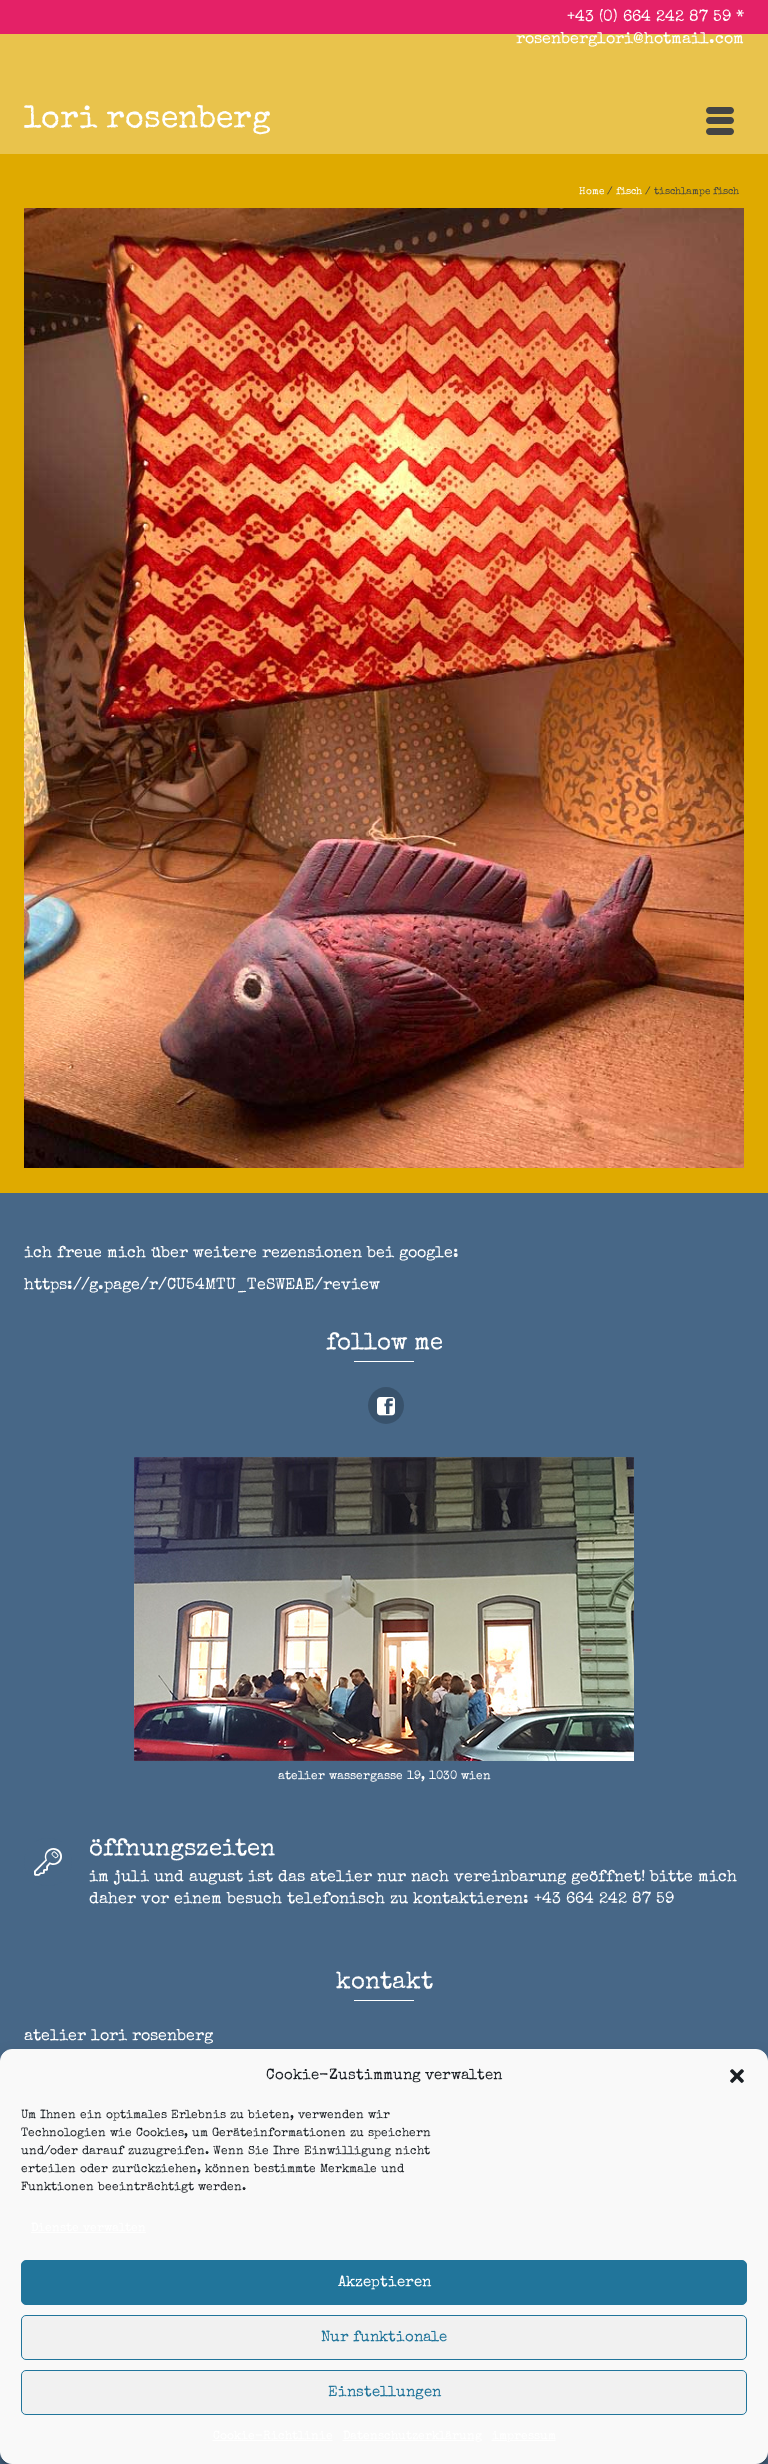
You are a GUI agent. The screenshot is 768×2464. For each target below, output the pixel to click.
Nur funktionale (384, 2337)
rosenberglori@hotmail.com (630, 40)
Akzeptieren (384, 2282)
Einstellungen (384, 2392)
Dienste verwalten (88, 2229)
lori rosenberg (147, 120)
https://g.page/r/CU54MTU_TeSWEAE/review (202, 1286)
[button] (737, 2076)
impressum (524, 2437)
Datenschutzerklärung (412, 2437)
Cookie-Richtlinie (273, 2437)
